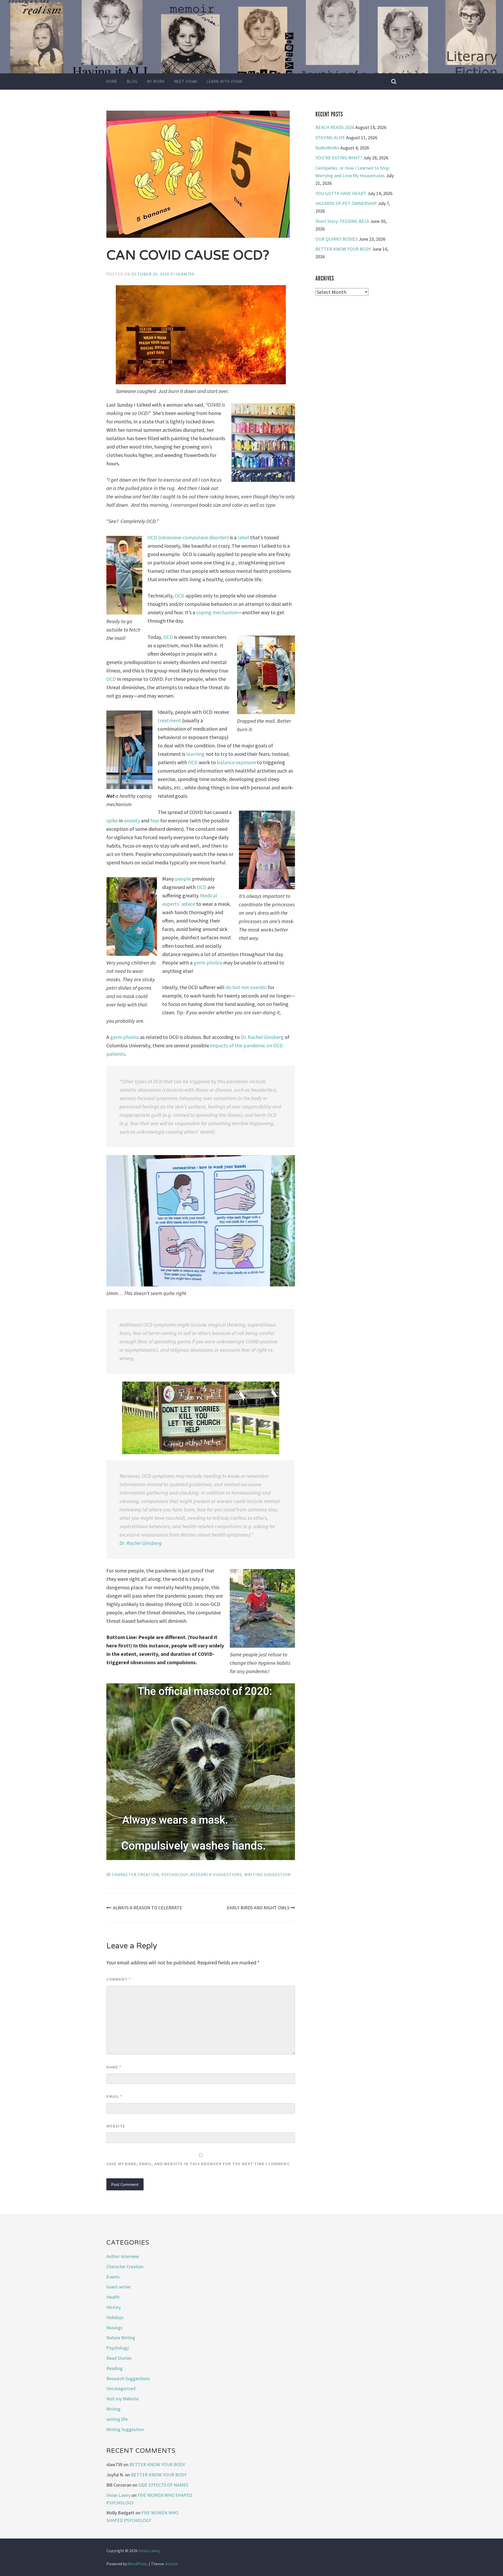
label (244, 537)
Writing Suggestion (268, 1874)
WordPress (138, 2564)
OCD (180, 596)
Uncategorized (121, 2388)
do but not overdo (246, 987)
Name (114, 2067)
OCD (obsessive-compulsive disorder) (188, 537)
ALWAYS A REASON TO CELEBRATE (147, 1908)
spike (113, 820)
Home (112, 81)
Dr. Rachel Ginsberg (262, 1037)
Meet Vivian (186, 81)
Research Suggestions (216, 1874)
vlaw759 (185, 274)
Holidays (115, 2317)
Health (113, 2297)
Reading (114, 2368)
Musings (114, 2328)
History (114, 2307)
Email (114, 2096)
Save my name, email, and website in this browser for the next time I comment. (198, 2164)
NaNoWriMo (327, 148)
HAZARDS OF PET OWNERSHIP (346, 203)
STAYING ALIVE (330, 138)
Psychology (175, 1874)
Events (113, 2277)
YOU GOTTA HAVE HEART (341, 193)
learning (196, 754)
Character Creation (135, 1874)
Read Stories (119, 2358)
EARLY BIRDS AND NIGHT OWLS (258, 1908)
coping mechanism (217, 612)
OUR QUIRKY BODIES (337, 239)
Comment (119, 1979)
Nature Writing (121, 2338)
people (184, 879)
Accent (171, 2564)
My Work (156, 81)
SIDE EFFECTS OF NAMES (163, 2485)
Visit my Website (122, 2399)
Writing (113, 2409)
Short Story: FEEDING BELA (342, 221)
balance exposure (236, 762)
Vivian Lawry (118, 2495)
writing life (117, 2419)
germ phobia (208, 963)
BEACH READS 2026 (335, 127)
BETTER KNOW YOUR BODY (343, 249)
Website (116, 2126)
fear (155, 820)
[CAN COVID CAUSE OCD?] (201, 175)
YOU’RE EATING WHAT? (339, 158)
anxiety (132, 820)
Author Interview (123, 2256)
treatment (170, 720)
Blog (132, 81)
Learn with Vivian (225, 81)
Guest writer (119, 2287)
